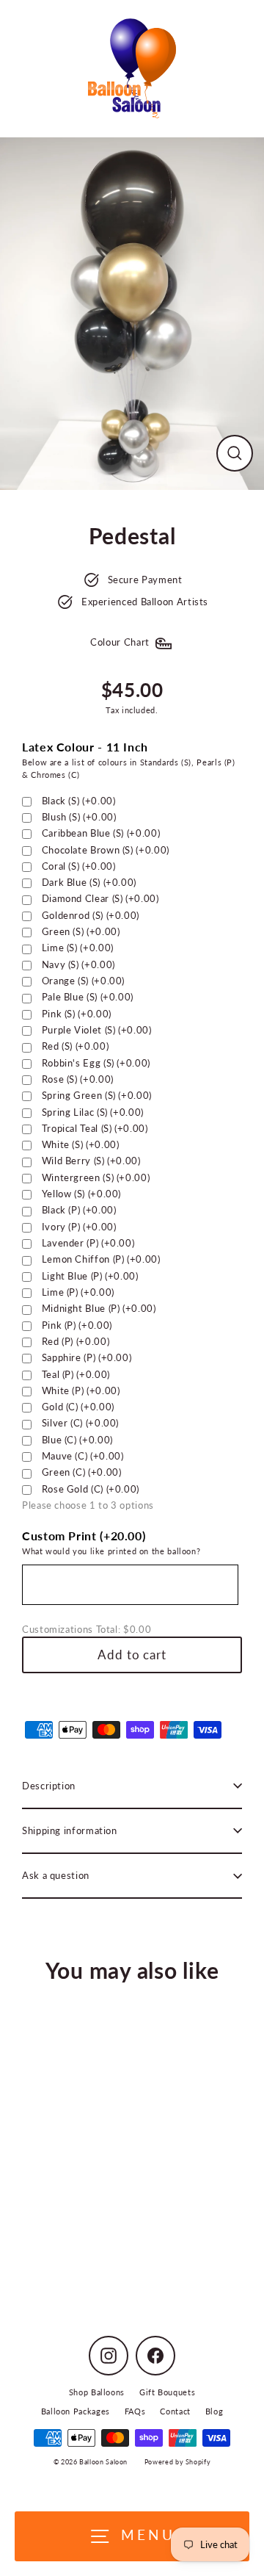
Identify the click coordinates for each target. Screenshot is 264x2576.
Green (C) (82, 1472)
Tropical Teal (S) (95, 1128)
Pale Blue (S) (88, 997)
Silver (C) (80, 1423)
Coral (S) (79, 866)
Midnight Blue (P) (99, 1308)
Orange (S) (83, 981)
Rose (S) (78, 1079)
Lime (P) (78, 1292)
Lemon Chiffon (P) (101, 1259)
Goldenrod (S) (91, 915)
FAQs (135, 2411)
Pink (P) (77, 1325)
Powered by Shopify (177, 2462)
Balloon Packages (76, 2411)
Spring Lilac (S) (93, 1112)
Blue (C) (77, 1440)
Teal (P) (76, 1374)
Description (49, 1786)
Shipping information (70, 1830)
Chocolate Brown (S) (106, 850)
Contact (175, 2411)
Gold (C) (78, 1407)
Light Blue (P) (90, 1276)
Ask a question (56, 1875)
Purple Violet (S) (97, 1030)
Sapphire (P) (87, 1357)
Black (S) (79, 801)
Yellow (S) (81, 1194)
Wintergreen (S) (96, 1177)
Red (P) (76, 1341)
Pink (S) (77, 1014)
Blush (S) (79, 817)
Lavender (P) (88, 1243)
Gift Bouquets (167, 2392)
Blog (214, 2411)
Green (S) (81, 931)
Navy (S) (78, 964)
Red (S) (76, 1046)
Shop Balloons (97, 2392)
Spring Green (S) (97, 1095)
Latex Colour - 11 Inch (85, 747)
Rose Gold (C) (91, 1489)
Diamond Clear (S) (100, 898)
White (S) (81, 1144)
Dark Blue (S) (89, 882)
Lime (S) (78, 948)
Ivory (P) (79, 1227)
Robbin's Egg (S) (96, 1063)
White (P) (81, 1390)
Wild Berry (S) (91, 1161)
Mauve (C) (83, 1456)
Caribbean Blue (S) (101, 833)
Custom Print (84, 1536)
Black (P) (79, 1210)
